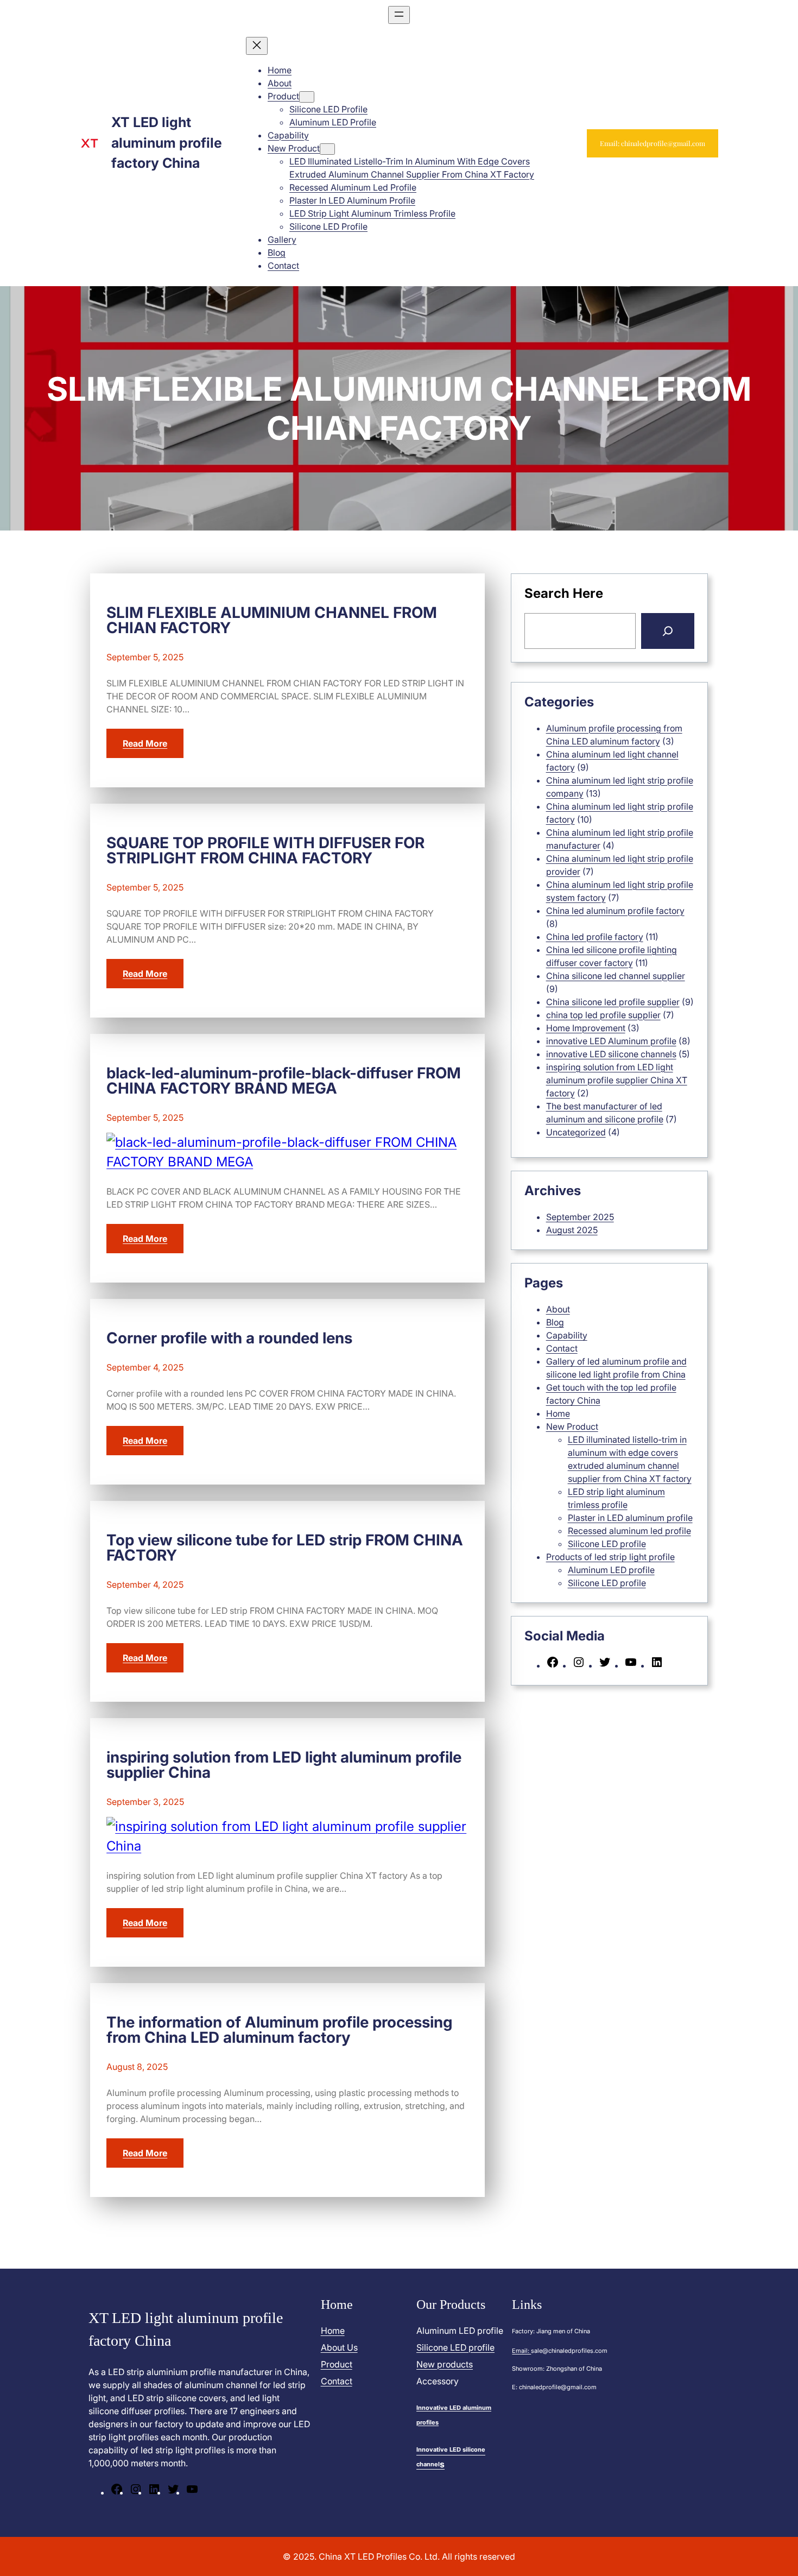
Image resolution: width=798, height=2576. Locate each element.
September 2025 (580, 1217)
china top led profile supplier (603, 1015)
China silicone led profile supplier (613, 1002)
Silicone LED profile (607, 1544)
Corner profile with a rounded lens (229, 1338)
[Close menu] (257, 46)
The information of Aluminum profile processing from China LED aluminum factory (279, 2030)
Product (337, 2364)
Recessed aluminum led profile (629, 1531)
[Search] (668, 631)
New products (445, 2364)
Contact (562, 1348)
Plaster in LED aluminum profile (630, 1518)
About (558, 1309)
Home (558, 1413)
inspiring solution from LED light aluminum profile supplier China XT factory (617, 1080)
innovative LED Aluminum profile (611, 1041)
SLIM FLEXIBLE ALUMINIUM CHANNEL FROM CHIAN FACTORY (272, 620)
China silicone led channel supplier (616, 976)
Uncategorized (576, 1132)
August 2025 (572, 1230)
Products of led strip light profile (610, 1557)
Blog (555, 1322)
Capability (567, 1335)
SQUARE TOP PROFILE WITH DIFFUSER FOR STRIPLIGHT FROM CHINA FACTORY (265, 850)
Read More (145, 743)
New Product (572, 1426)
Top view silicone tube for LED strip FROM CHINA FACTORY (285, 1548)
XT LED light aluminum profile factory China (167, 143)
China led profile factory (595, 937)
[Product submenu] (307, 97)
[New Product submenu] (327, 149)
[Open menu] (399, 15)
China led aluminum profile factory (615, 911)
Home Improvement (586, 1028)
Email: (521, 2351)
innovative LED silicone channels (611, 1054)
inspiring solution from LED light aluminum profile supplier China (284, 1765)
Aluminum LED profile (611, 1570)
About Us (339, 2347)
